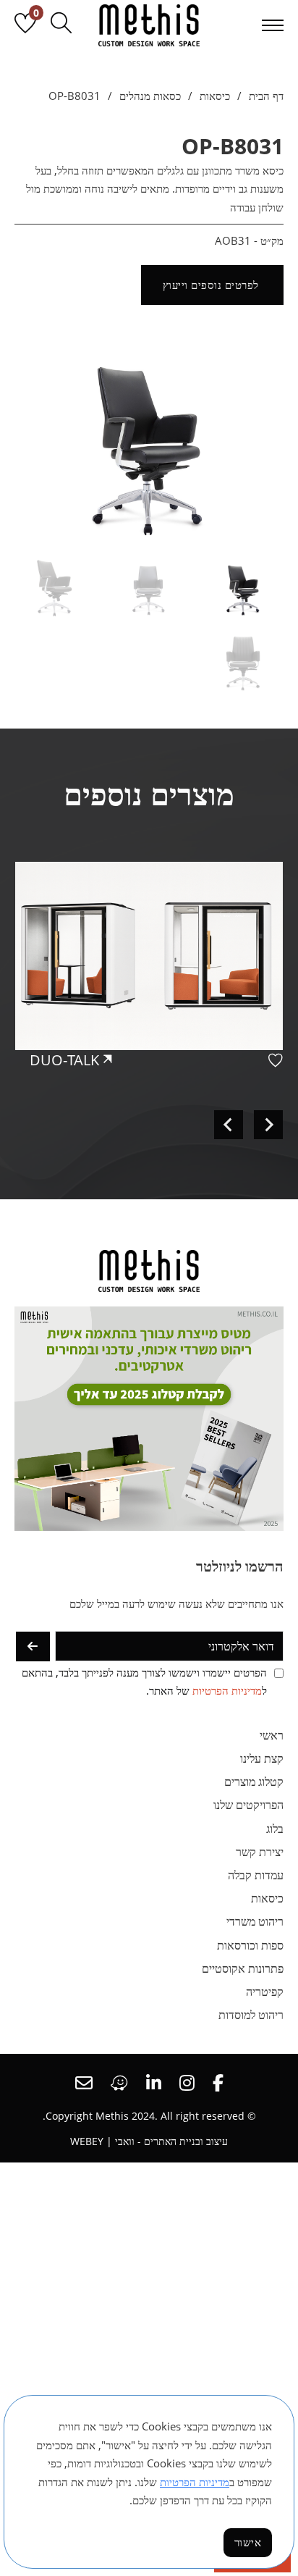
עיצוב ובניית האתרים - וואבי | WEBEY (149, 2141)
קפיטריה (265, 1992)
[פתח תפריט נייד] (273, 25)
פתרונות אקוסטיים (243, 1968)
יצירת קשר (260, 1852)
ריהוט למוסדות (251, 2015)
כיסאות (215, 96)
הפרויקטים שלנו (248, 1805)
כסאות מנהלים (150, 96)
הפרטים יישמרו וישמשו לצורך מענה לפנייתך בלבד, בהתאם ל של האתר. (144, 1682)
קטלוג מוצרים (254, 1782)
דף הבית (266, 96)
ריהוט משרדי (255, 1921)
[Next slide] (229, 1125)
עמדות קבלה (256, 1875)
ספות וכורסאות (250, 1945)
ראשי (272, 1735)
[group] (149, 996)
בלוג (275, 1829)
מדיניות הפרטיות (227, 1690)
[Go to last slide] (268, 1125)
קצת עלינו (262, 1758)
